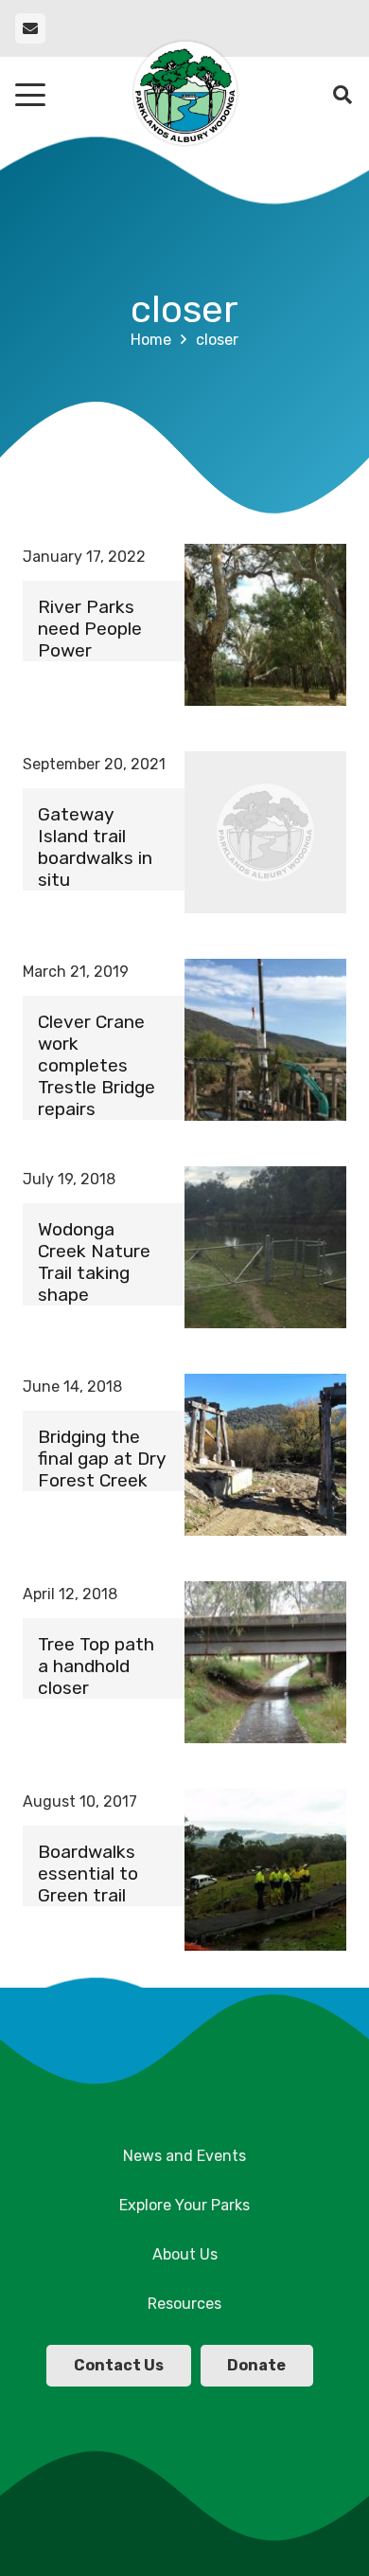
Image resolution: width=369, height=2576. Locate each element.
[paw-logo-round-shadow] (184, 95)
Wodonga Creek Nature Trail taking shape (94, 1262)
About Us (185, 2254)
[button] (30, 95)
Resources (184, 2304)
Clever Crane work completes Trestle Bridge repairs (97, 1065)
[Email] (30, 28)
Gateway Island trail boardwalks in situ (95, 847)
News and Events (184, 2156)
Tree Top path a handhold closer (96, 1666)
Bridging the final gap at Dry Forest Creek (102, 1459)
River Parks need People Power (90, 629)
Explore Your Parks (184, 2205)
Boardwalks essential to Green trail (88, 1873)
